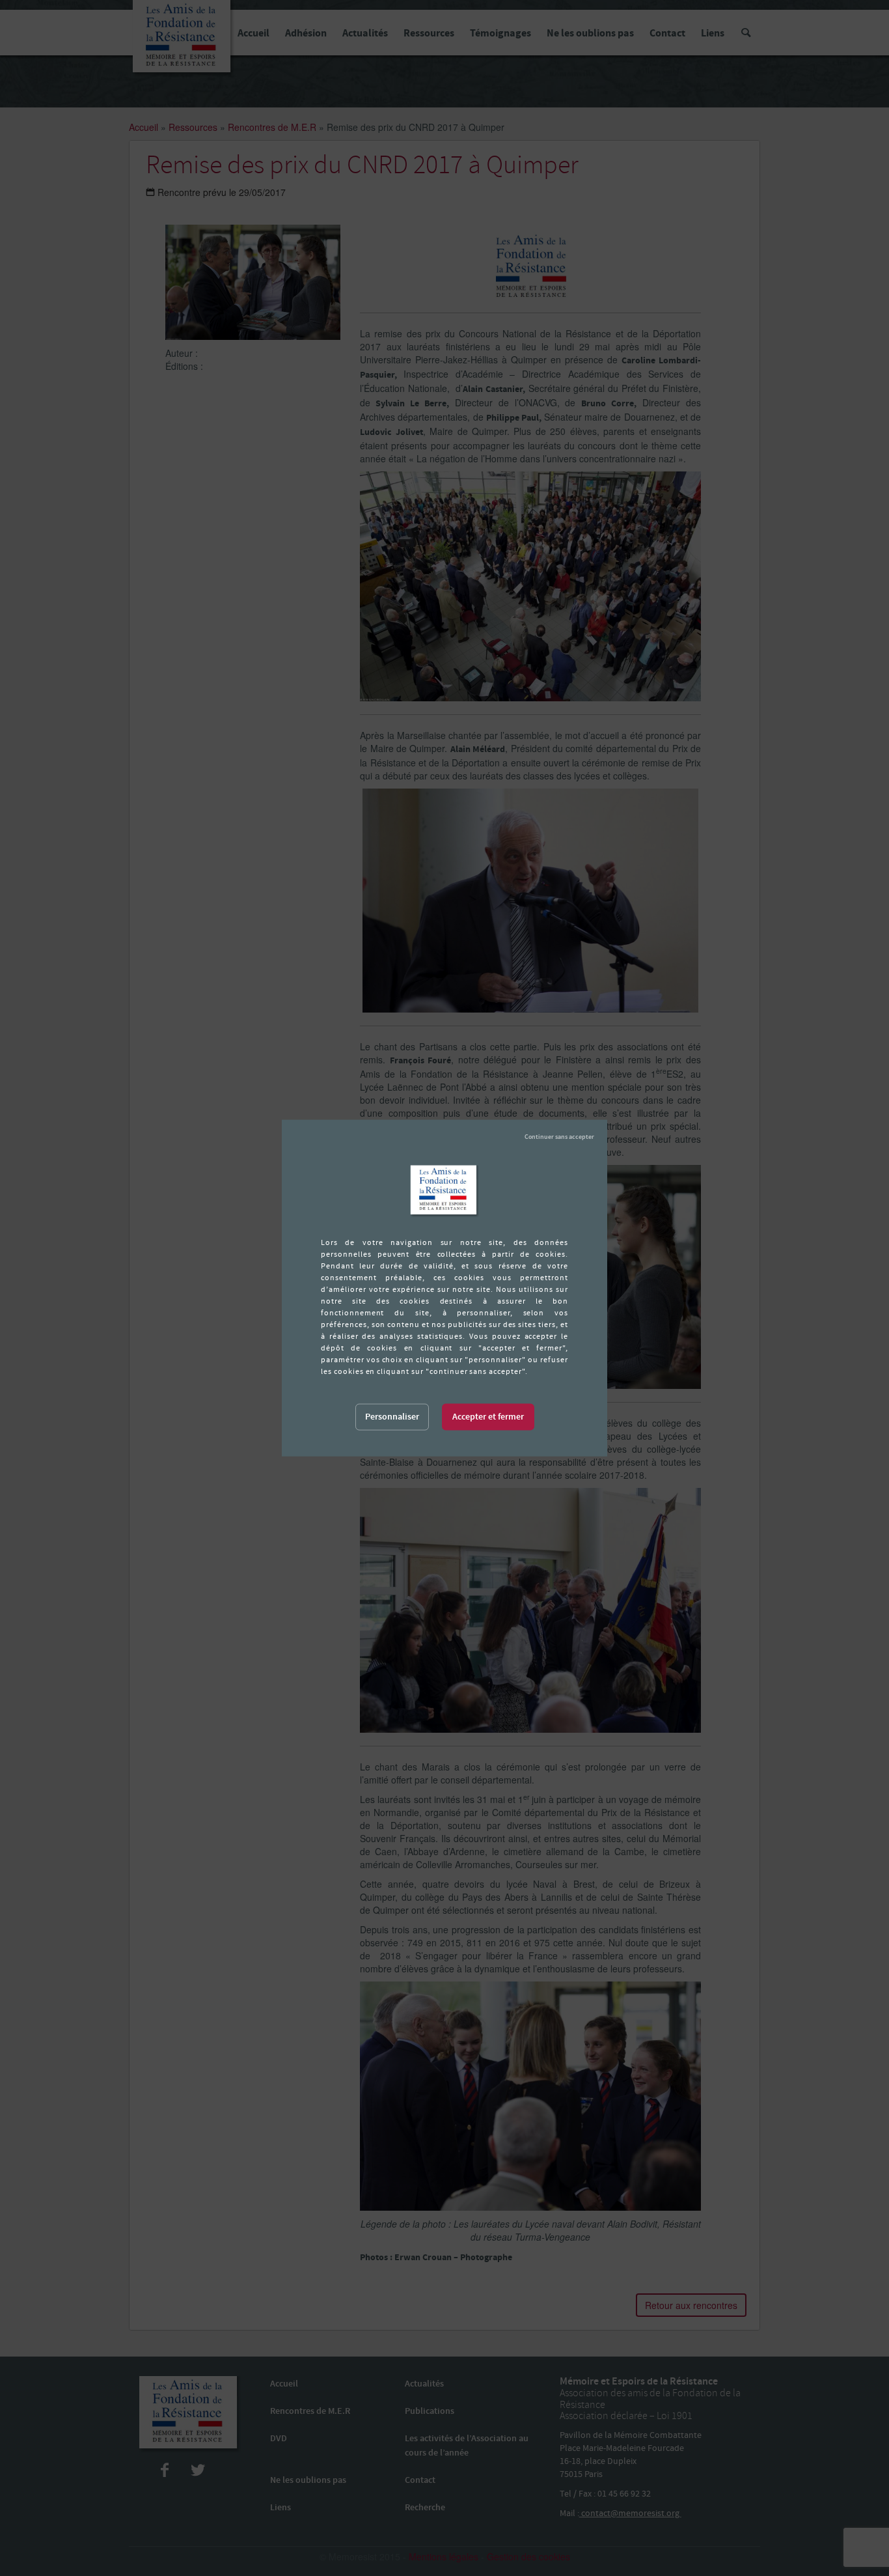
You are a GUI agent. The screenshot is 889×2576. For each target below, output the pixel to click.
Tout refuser (559, 1137)
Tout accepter (488, 1417)
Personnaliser (392, 1417)
